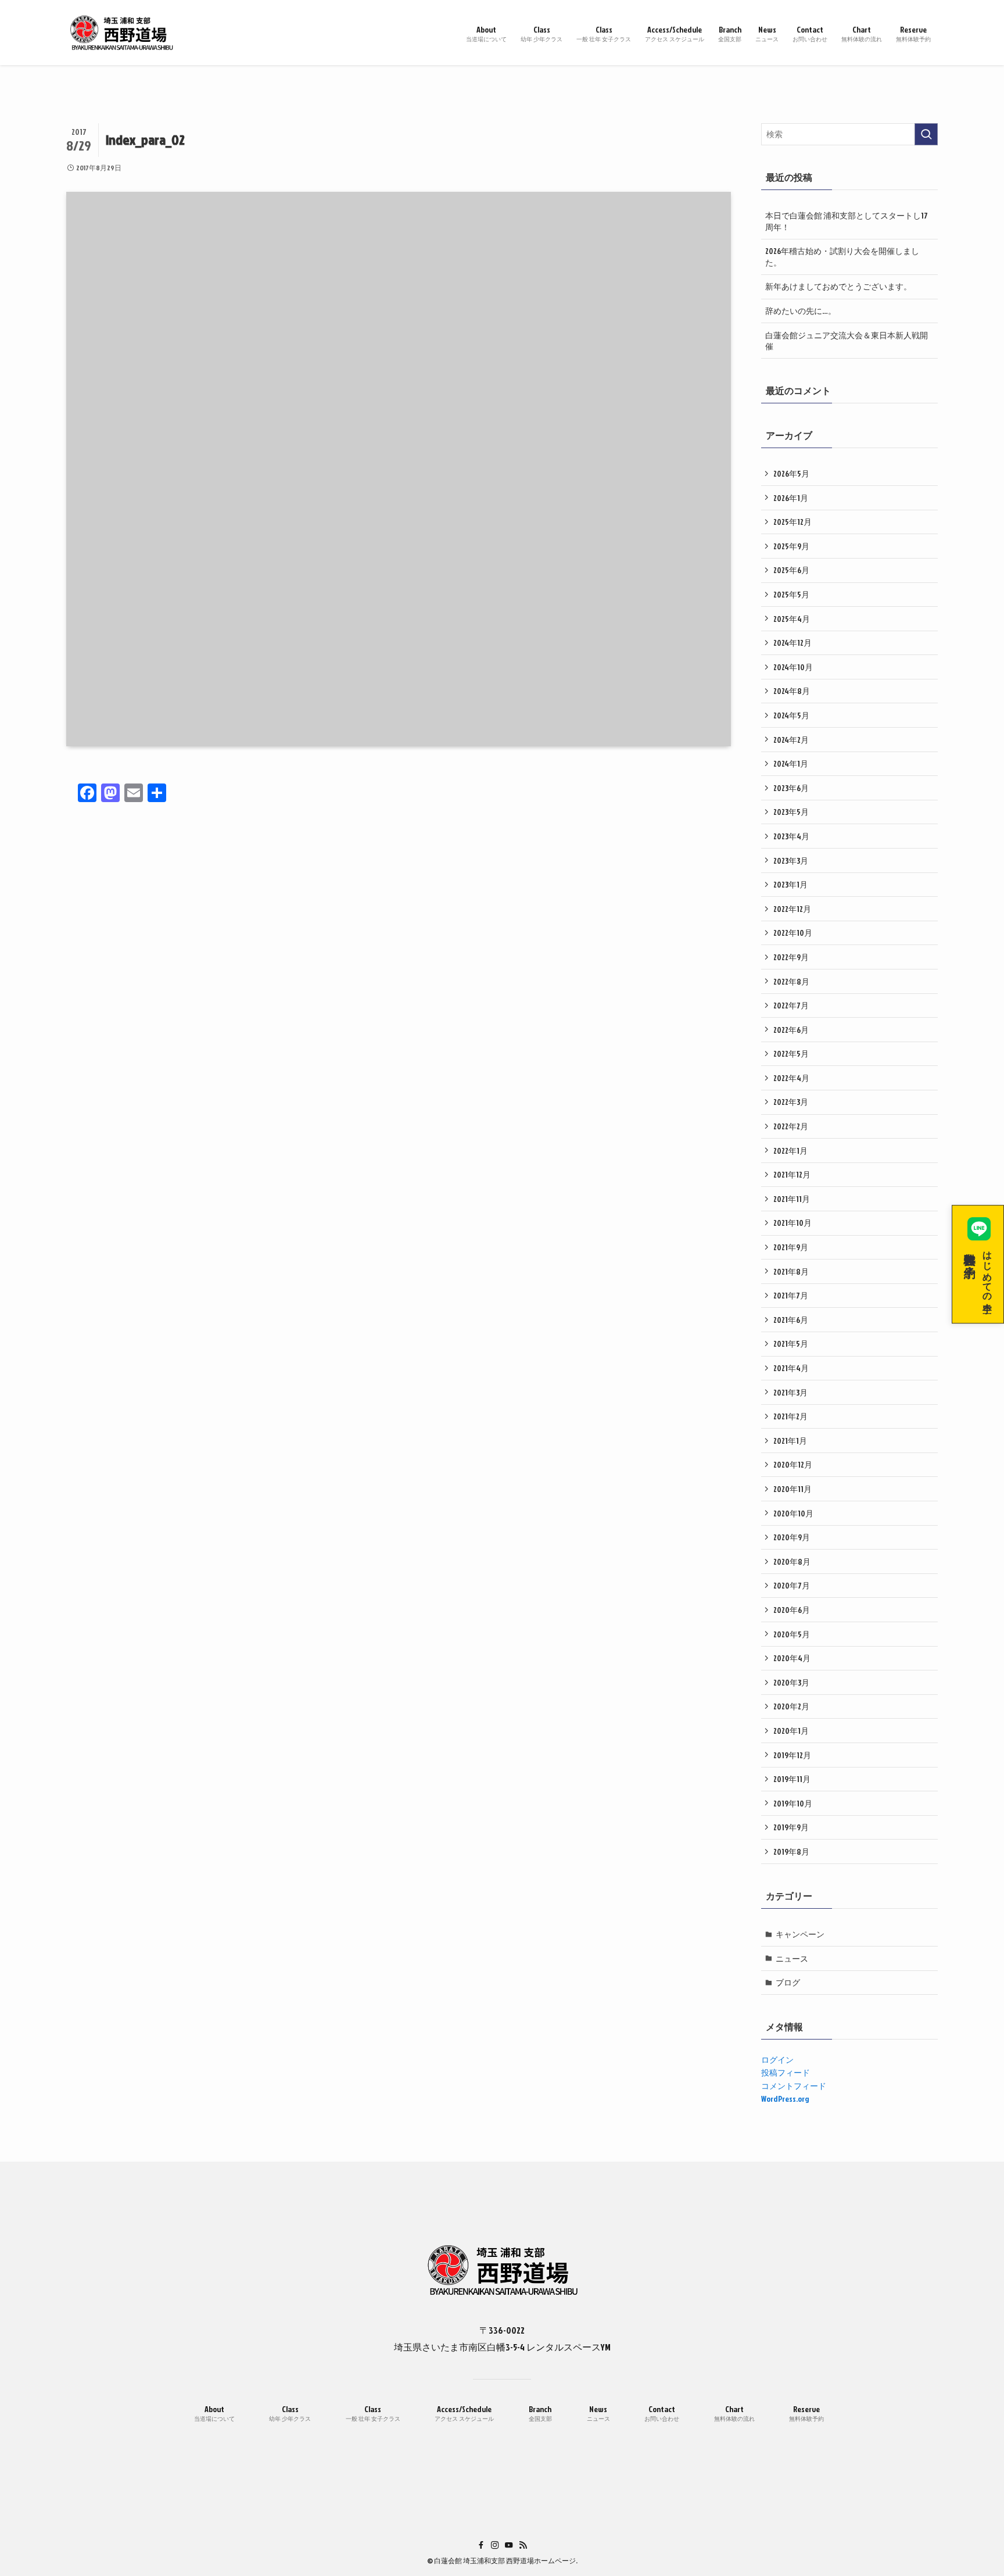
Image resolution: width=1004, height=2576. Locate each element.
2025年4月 (792, 619)
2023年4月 (791, 836)
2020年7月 (792, 1585)
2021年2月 (790, 1416)
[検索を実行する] (926, 134)
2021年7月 (791, 1295)
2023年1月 (790, 884)
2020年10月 (793, 1513)
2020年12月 (793, 1464)
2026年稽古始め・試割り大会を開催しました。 (842, 257)
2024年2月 (791, 740)
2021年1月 (790, 1441)
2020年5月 (792, 1634)
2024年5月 (791, 715)
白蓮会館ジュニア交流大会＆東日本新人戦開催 (847, 341)
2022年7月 (791, 1005)
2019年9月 (791, 1827)
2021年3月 (790, 1392)
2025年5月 (791, 594)
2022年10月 (793, 933)
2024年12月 (793, 643)
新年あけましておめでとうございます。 (838, 286)
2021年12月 (792, 1174)
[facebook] (481, 2545)
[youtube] (509, 2545)
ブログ (788, 1982)
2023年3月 (791, 861)
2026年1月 (791, 498)
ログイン (777, 2060)
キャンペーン (800, 1934)
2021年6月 (791, 1320)
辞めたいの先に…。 (801, 311)
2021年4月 (791, 1368)
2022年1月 (790, 1151)
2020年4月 (792, 1658)
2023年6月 (791, 788)
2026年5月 (791, 473)
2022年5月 (791, 1053)
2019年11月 (792, 1779)
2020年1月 (791, 1731)
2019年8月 (791, 1852)
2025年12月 (793, 522)
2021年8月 (791, 1271)
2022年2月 (791, 1126)
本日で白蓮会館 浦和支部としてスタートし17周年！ (847, 221)
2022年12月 (792, 909)
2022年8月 (791, 981)
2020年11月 (793, 1489)
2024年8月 (792, 691)
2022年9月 (791, 957)
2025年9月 (791, 546)
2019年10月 (793, 1803)
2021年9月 (791, 1247)
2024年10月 (793, 667)
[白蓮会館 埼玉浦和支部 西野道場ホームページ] (121, 33)
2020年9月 (792, 1537)
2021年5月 (791, 1344)
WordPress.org (785, 2099)
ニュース (792, 1958)
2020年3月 (791, 1682)
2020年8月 (792, 1561)
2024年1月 (791, 763)
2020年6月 (792, 1610)
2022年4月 (791, 1078)
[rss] (523, 2545)
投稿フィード (786, 2072)
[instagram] (495, 2545)
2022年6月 (791, 1030)
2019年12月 (792, 1755)
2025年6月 (791, 570)
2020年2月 (791, 1706)
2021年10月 (793, 1223)
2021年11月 (792, 1199)
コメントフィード (794, 2086)
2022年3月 (791, 1102)
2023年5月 (791, 812)
